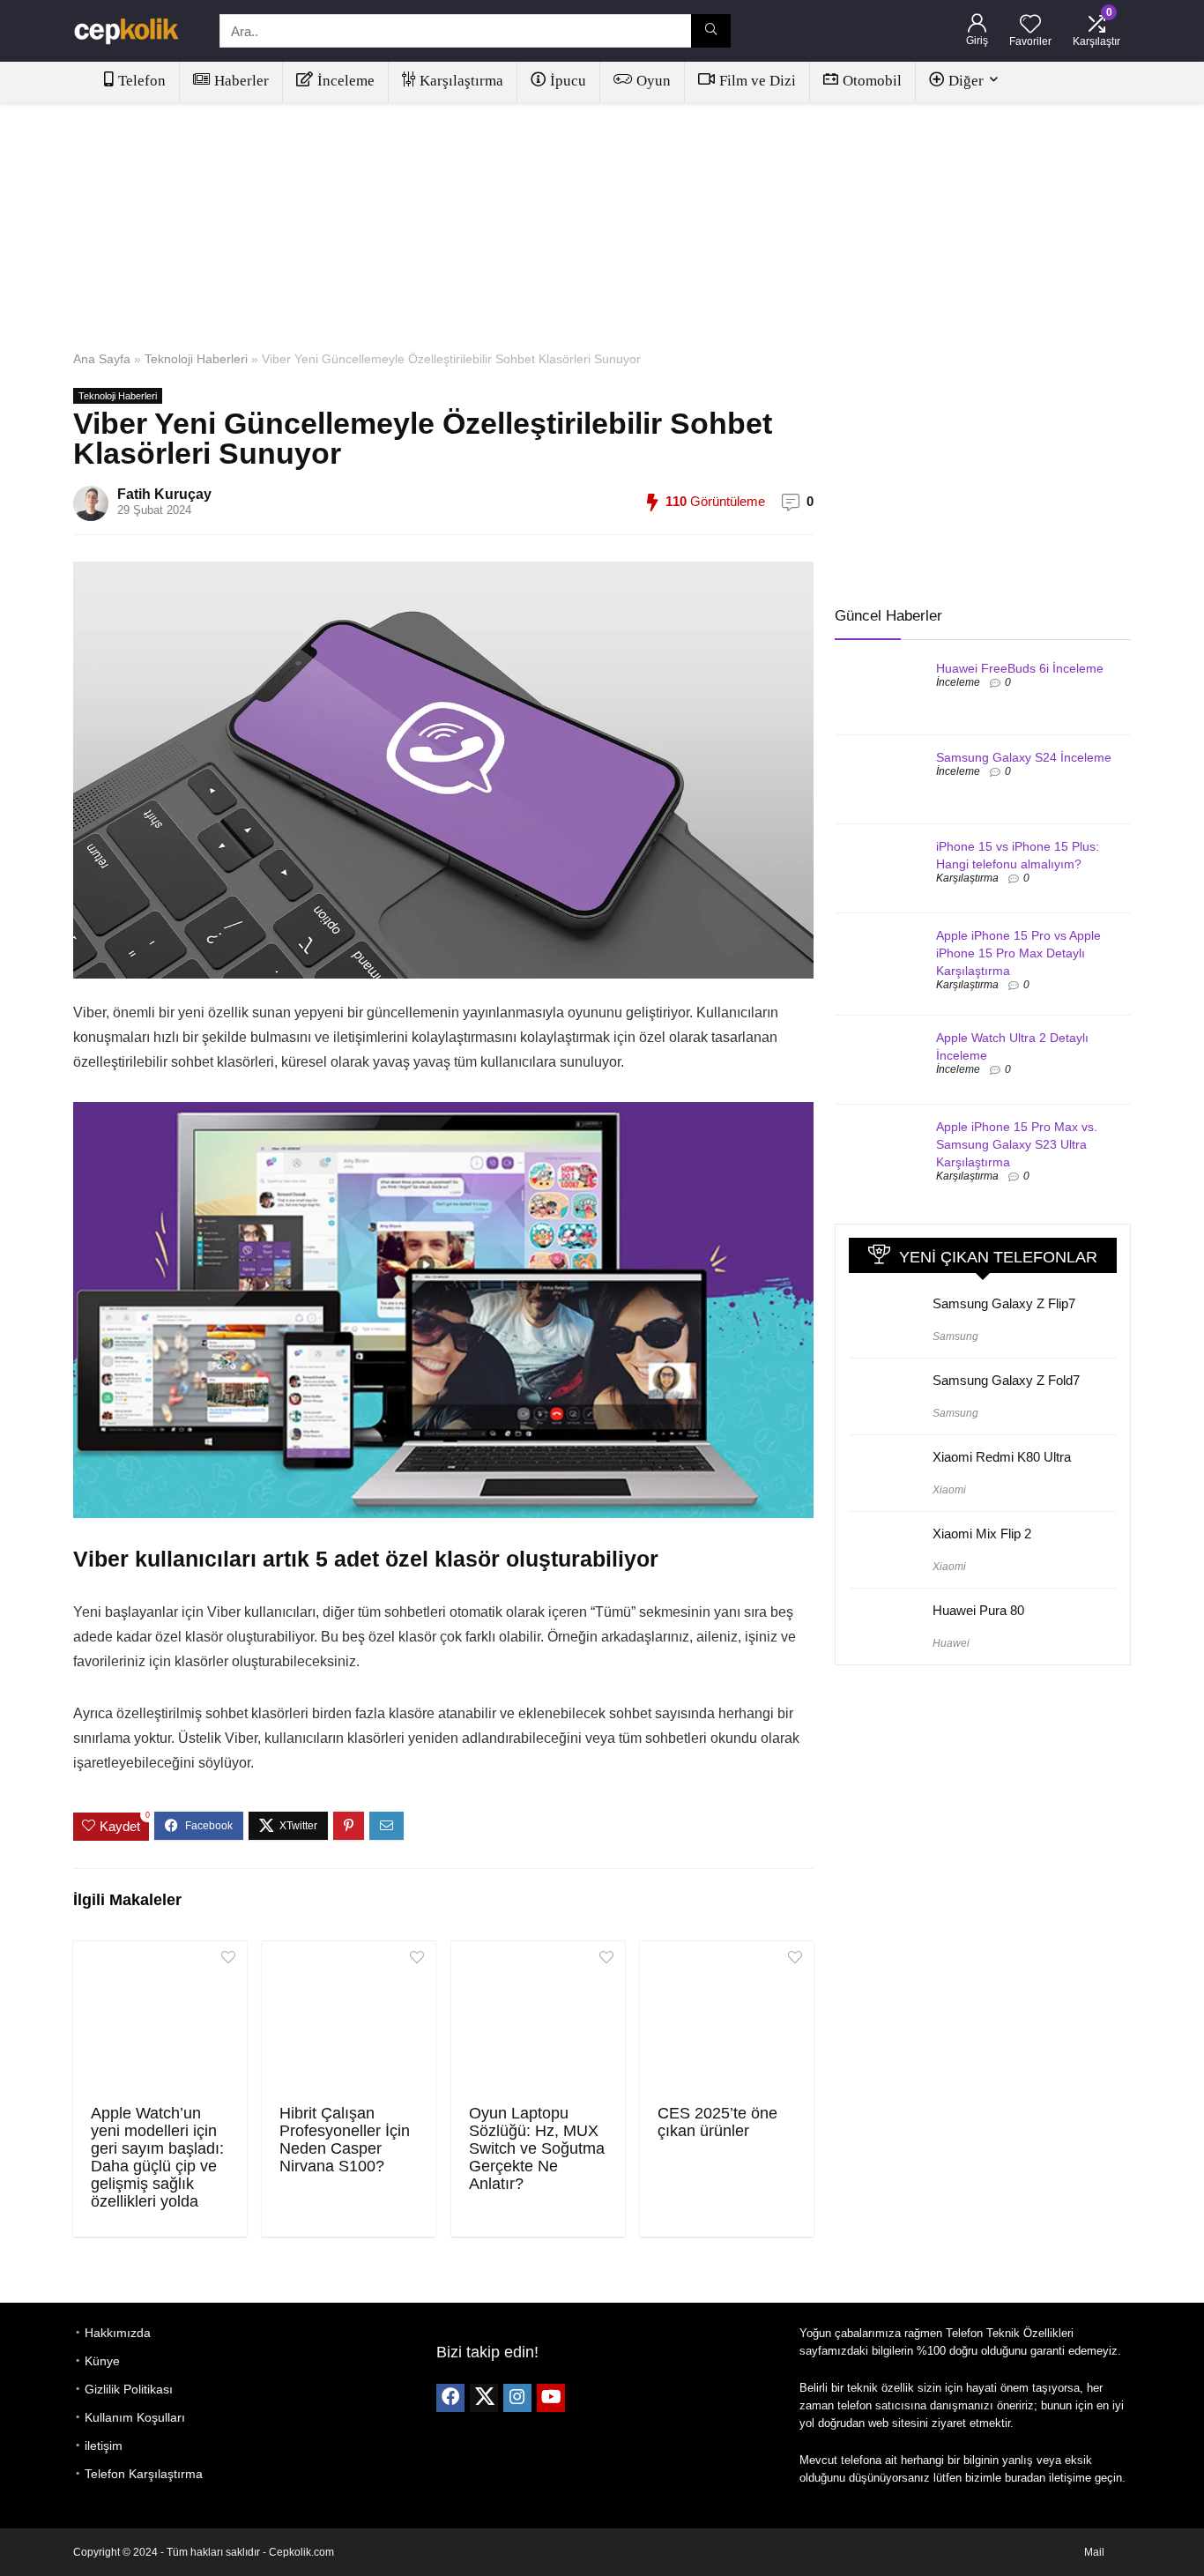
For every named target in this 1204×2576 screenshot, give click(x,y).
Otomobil (872, 81)
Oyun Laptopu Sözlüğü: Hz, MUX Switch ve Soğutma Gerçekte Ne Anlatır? (537, 2148)
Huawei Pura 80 (978, 1610)
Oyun (654, 81)
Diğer (966, 81)
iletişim (104, 2446)
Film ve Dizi (758, 81)
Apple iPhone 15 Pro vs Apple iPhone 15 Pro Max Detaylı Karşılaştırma (1018, 953)
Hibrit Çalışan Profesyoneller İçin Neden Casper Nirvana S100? (345, 2140)
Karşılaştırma (461, 81)
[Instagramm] (517, 2398)
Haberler (242, 81)
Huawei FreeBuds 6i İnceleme (1020, 668)
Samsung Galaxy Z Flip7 (1004, 1303)
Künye (102, 2361)
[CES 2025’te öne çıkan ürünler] (727, 2021)
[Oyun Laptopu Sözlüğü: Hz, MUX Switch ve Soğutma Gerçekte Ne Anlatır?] (538, 2021)
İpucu (568, 81)
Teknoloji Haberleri (196, 359)
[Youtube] (551, 2398)
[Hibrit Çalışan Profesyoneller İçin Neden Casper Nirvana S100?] (349, 2021)
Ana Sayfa (102, 359)
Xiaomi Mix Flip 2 (982, 1534)
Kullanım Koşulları (135, 2417)
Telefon (142, 81)
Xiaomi (949, 1490)
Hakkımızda (118, 2333)
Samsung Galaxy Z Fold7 (1006, 1380)
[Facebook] (450, 2398)
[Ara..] (711, 31)
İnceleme (346, 81)
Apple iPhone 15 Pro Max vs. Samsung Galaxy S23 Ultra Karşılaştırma (1017, 1144)
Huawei (951, 1643)
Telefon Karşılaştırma (144, 2474)
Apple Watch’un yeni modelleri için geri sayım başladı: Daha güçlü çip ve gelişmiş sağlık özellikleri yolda (157, 2157)
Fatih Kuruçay (164, 494)
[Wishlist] (1030, 25)
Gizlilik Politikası (129, 2389)
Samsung (955, 1336)
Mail (1094, 2552)
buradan (1025, 2478)
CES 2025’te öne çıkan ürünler (717, 2122)
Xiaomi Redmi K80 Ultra (1002, 1457)
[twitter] (484, 2398)
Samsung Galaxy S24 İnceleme (1024, 757)
